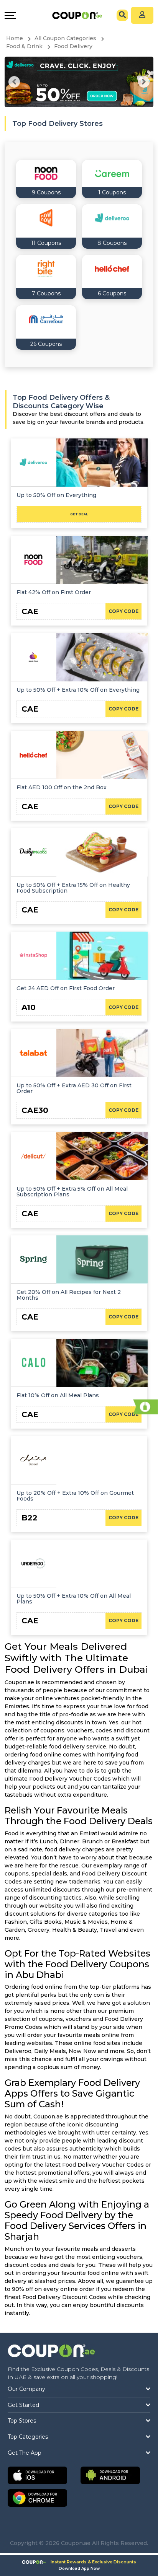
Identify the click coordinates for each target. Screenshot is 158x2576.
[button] (14, 82)
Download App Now (79, 2569)
